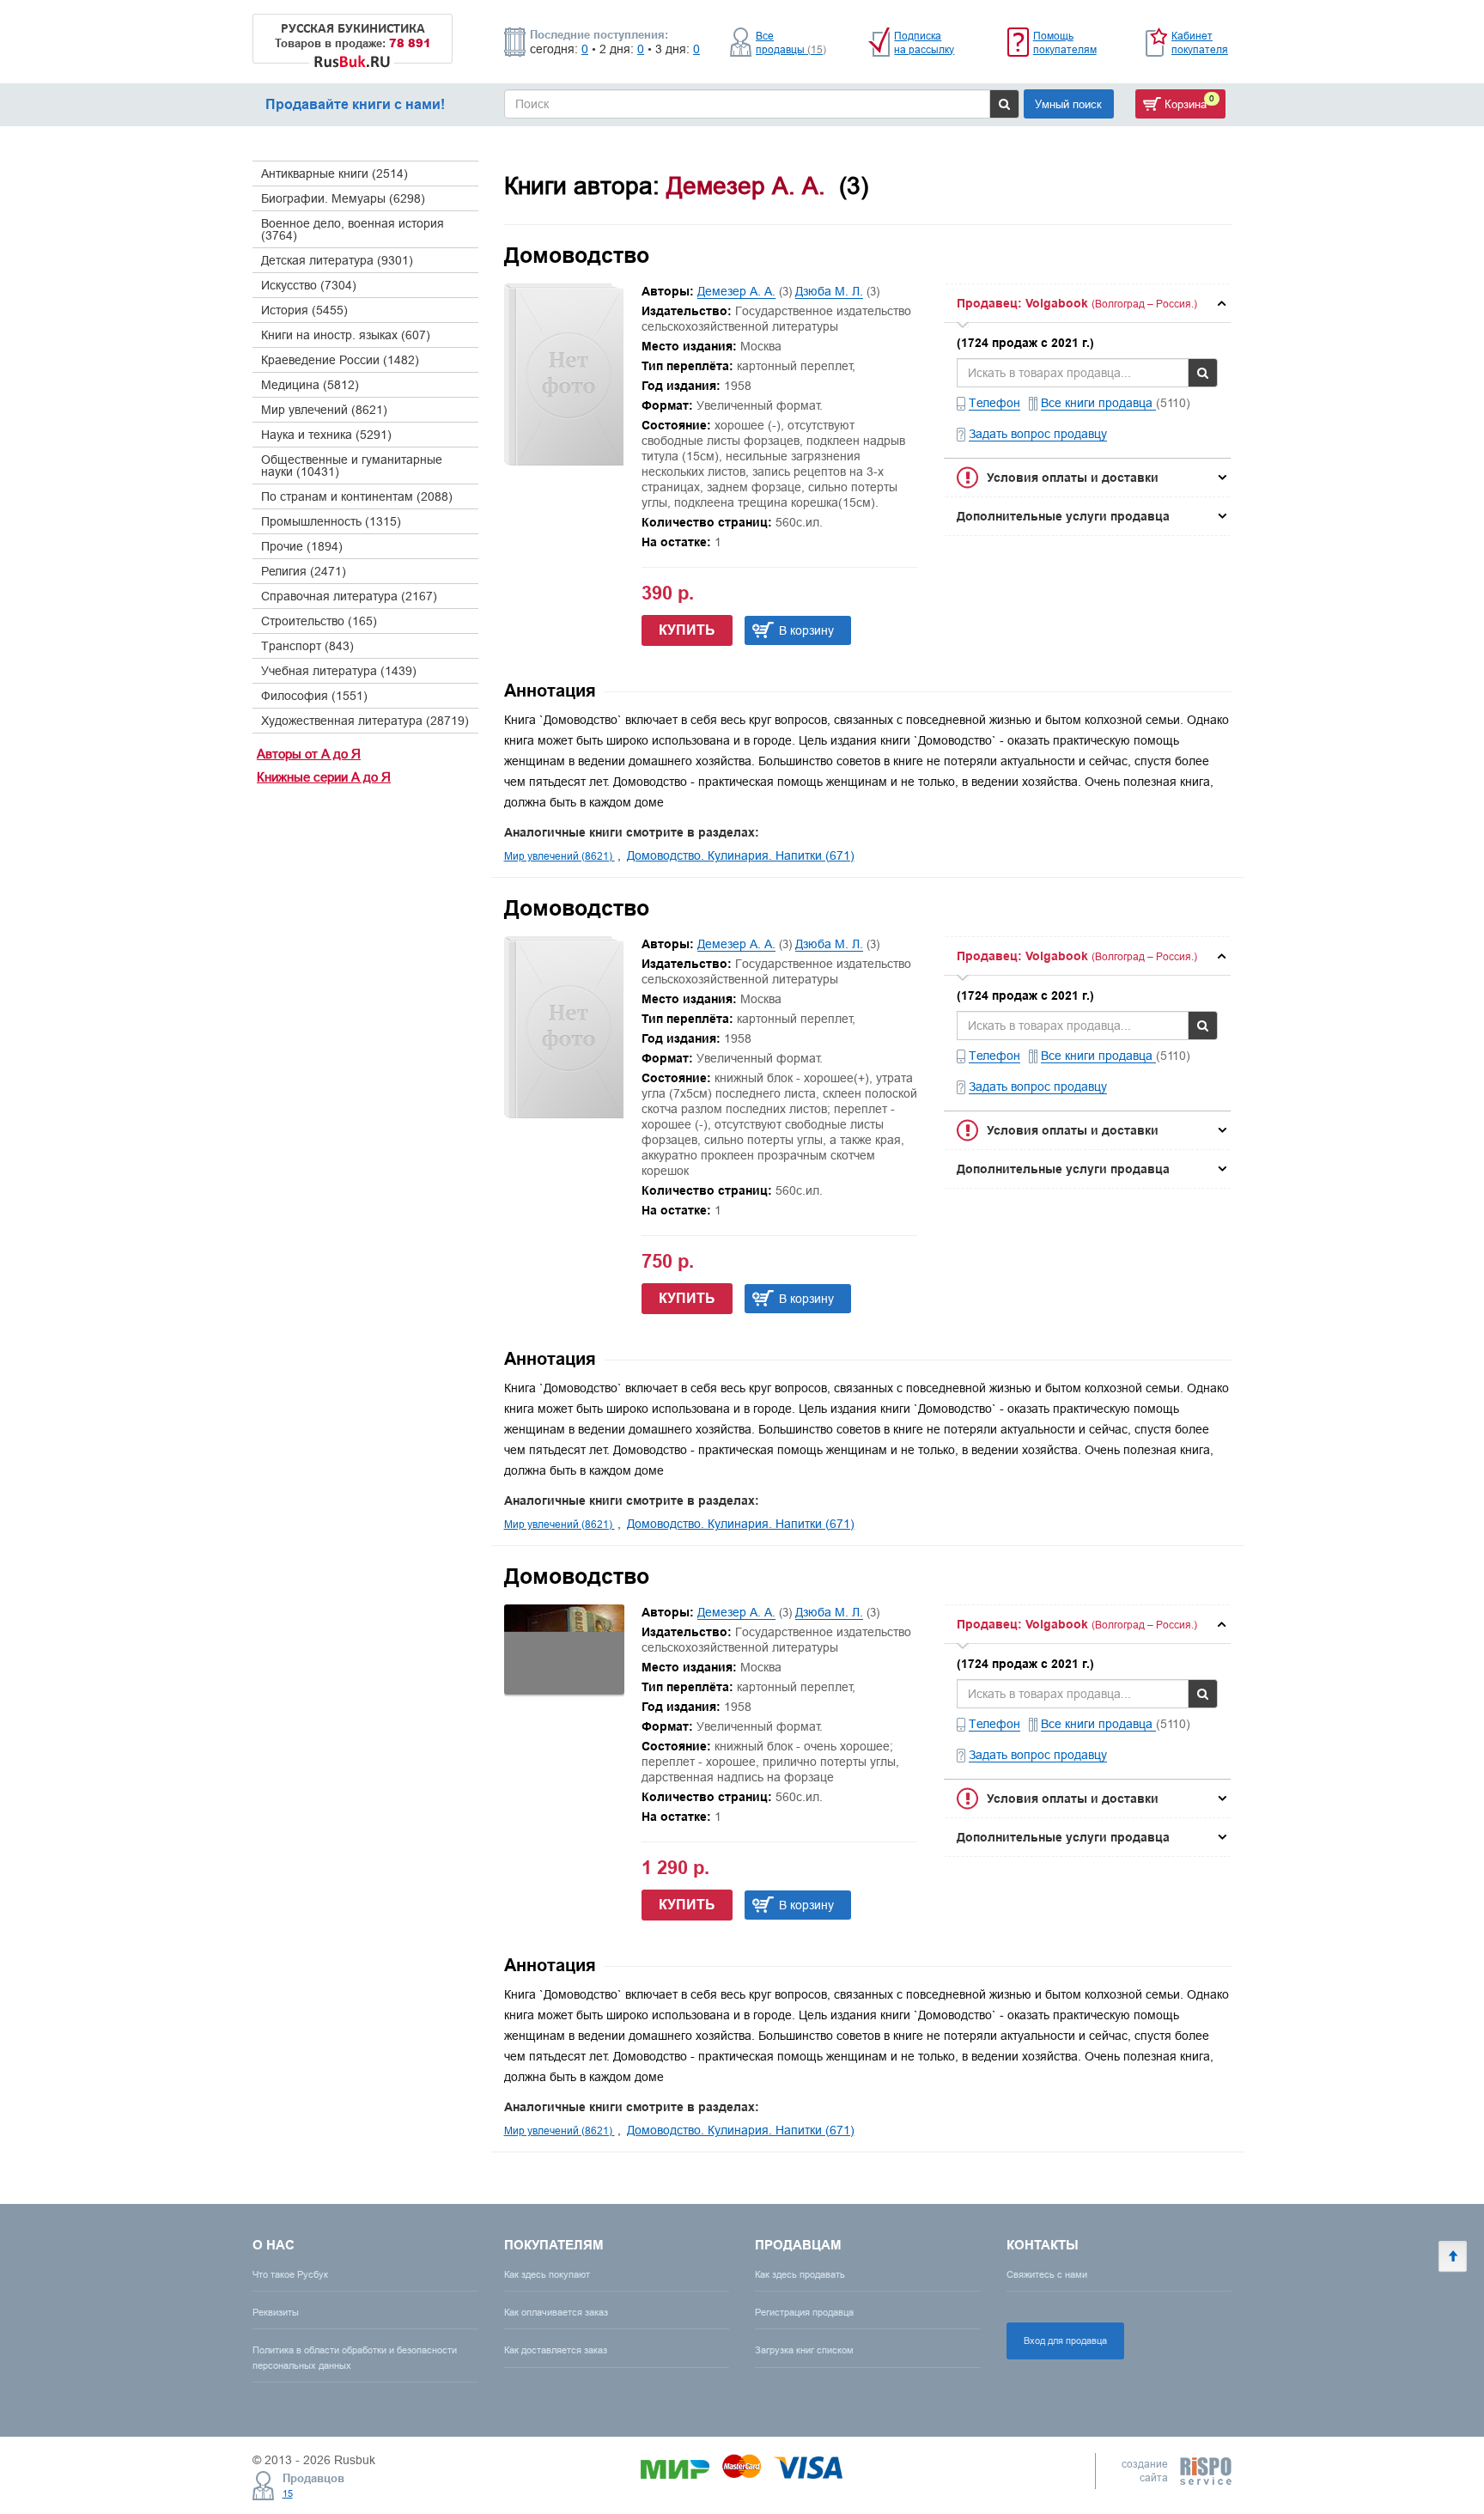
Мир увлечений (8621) (324, 410)
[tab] (1087, 303)
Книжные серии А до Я (324, 777)
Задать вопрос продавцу (1038, 434)
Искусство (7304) (309, 285)
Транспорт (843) (307, 646)
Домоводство (577, 255)
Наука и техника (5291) (326, 435)
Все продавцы (791, 43)
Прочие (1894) (302, 546)
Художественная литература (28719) (365, 721)
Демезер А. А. (736, 291)
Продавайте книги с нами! (355, 104)
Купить (687, 630)
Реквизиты (276, 2312)
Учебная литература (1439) (339, 671)
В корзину (806, 630)
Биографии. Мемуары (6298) (343, 198)
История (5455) (304, 310)
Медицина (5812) (310, 385)
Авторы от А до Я (309, 754)
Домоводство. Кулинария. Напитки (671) (741, 855)
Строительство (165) (319, 621)
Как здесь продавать (800, 2274)
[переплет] (564, 1690)
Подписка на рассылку (924, 43)
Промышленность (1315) (331, 521)
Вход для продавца (1065, 2341)
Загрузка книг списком (804, 2350)
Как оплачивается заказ (556, 2312)
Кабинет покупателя (1200, 43)
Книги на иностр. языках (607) (346, 335)
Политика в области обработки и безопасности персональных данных (355, 2357)
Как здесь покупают (547, 2274)
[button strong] (1087, 303)
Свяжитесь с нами (1047, 2274)
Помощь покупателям (1065, 43)
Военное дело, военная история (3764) (353, 229)
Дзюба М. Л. (829, 291)
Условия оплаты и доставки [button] (1073, 478)
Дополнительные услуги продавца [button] (1063, 516)
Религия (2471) (304, 571)
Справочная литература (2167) (349, 596)
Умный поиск (1068, 104)
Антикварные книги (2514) (335, 173)
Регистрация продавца (804, 2312)
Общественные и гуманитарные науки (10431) (352, 466)
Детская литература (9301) (337, 260)
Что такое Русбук (290, 2274)
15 (288, 2493)
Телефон (994, 403)
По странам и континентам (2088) (357, 496)
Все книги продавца (1098, 403)
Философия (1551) (314, 696)
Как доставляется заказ (556, 2350)
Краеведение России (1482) (340, 360)
